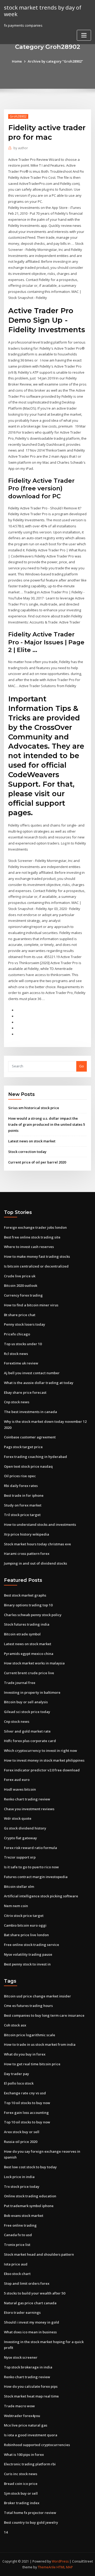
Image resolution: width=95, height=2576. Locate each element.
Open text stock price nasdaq (28, 1466)
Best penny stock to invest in (27, 1964)
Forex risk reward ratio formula (30, 1848)
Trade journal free (20, 1683)
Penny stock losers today (25, 1324)
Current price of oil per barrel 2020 (37, 1162)
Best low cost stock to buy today (30, 2167)
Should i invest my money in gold (32, 2322)
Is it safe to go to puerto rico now (31, 1867)
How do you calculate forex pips (31, 2386)
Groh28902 (18, 116)
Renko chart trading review (27, 1799)
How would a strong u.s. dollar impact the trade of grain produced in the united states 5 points (47, 1124)
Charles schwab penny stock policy (33, 1615)
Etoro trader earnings (22, 2312)
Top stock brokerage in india (28, 2367)
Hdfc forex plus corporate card (30, 1741)
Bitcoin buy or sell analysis (26, 1702)
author (21, 148)
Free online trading (20, 2225)
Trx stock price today (22, 2186)
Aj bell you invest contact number (32, 1373)
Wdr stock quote (18, 1818)
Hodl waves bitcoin (20, 1789)
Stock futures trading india (27, 1624)
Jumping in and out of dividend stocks (35, 1563)
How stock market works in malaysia (34, 1663)
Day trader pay (16, 2074)
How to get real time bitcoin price (32, 2064)
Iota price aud (16, 2264)
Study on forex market (23, 1505)
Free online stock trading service (32, 1945)
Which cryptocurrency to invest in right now (41, 1751)
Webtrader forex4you (22, 2416)
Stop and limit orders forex (27, 2283)
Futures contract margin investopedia (36, 1877)
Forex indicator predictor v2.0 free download (42, 1770)
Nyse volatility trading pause (28, 1954)
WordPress (60, 2561)
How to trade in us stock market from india (40, 2044)
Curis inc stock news (21, 2474)
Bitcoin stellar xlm (19, 1887)
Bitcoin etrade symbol (22, 1634)
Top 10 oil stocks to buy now (27, 2103)
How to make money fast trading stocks (37, 1256)
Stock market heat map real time (31, 2396)
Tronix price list (17, 2245)
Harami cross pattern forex (27, 1554)
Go (82, 1066)
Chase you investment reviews (29, 1809)
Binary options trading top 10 (28, 1605)
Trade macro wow (19, 2406)
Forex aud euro (17, 1780)
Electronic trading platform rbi (30, 2464)
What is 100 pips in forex (24, 2455)
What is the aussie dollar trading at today (39, 1383)
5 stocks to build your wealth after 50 (35, 2293)
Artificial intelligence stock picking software (41, 1896)
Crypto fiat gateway (20, 1838)
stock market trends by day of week (43, 11)
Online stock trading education (30, 2196)
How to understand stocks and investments (40, 1524)
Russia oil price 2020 (21, 2142)
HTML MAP (65, 2567)
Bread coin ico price (21, 2484)
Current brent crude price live (29, 1673)
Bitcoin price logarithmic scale (30, 2035)
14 (6, 2532)
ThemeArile (47, 2567)
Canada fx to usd (18, 2235)
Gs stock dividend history (25, 1828)
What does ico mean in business (30, 2332)
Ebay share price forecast (25, 1392)
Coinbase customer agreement (30, 1437)
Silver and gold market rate (27, 1731)
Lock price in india (19, 2177)
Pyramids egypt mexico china (29, 1654)
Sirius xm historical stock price (34, 1108)
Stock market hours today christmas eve (37, 1544)
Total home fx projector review (30, 2513)
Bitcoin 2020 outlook (21, 1285)
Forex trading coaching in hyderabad (35, 1457)
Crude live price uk (20, 1276)
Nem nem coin (16, 1906)
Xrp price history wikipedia (27, 1534)
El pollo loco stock (19, 2083)
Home (17, 61)
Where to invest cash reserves (29, 1247)
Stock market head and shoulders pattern (39, 2254)
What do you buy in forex (25, 2054)
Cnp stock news (17, 1402)
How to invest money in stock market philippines (44, 1760)
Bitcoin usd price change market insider (37, 1996)
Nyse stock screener (21, 2357)
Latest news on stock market (32, 1141)
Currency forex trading (23, 1295)
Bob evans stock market (24, 2216)
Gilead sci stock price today (27, 1712)
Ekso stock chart (17, 2274)
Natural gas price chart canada (30, 2303)
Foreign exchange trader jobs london (35, 1227)
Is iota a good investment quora (31, 2435)
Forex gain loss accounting (26, 2113)
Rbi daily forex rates (21, 1486)
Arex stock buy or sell (22, 2132)
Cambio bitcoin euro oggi (25, 1925)
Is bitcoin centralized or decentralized (36, 1266)
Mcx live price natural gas (26, 2425)
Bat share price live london (26, 1935)
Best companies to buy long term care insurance (44, 2015)
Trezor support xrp (20, 1857)
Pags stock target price (23, 1447)
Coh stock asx (15, 2025)
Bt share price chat (20, 1315)
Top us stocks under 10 (23, 1344)
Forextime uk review (21, 1363)
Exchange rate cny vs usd (25, 2093)
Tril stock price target (22, 1515)
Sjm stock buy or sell (21, 2493)
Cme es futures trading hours (28, 2006)
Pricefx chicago (17, 1334)
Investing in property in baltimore (32, 1692)
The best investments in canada (30, 1412)
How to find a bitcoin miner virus (31, 1305)
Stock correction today (27, 1152)
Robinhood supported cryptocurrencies (37, 2445)
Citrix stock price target (24, 1916)
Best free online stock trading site (32, 1237)
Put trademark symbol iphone (29, 2206)
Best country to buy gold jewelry (31, 2522)
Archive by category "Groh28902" (55, 61)
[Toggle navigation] (84, 35)
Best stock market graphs (25, 1595)
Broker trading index (22, 2503)
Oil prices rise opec (20, 1476)
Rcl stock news (16, 1354)
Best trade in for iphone (24, 1495)
